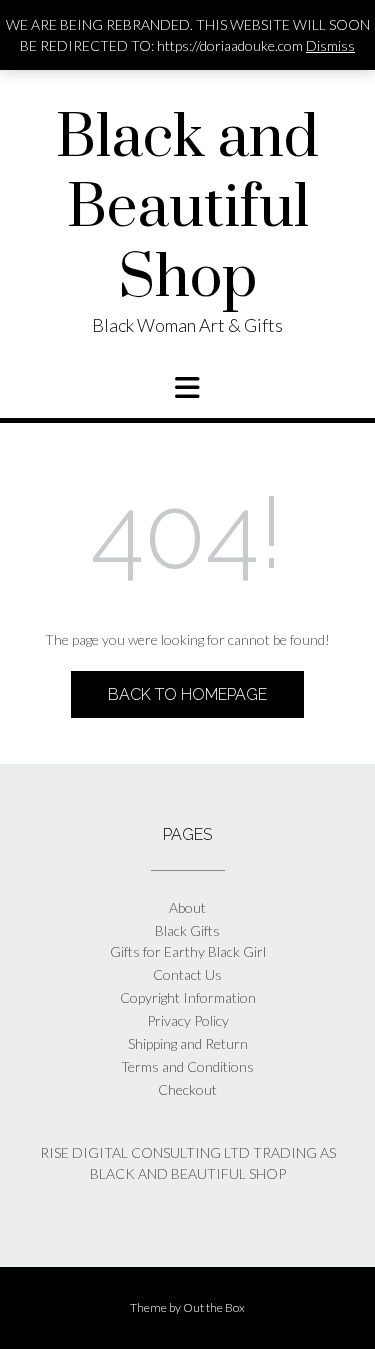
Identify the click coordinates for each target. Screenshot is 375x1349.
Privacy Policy (188, 1020)
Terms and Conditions (187, 1066)
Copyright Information (188, 997)
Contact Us (187, 974)
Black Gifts (187, 930)
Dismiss (330, 45)
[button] (187, 388)
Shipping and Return (188, 1043)
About (187, 907)
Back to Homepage (187, 694)
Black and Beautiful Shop (187, 209)
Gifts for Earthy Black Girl (188, 951)
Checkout (187, 1089)
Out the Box (214, 1307)
